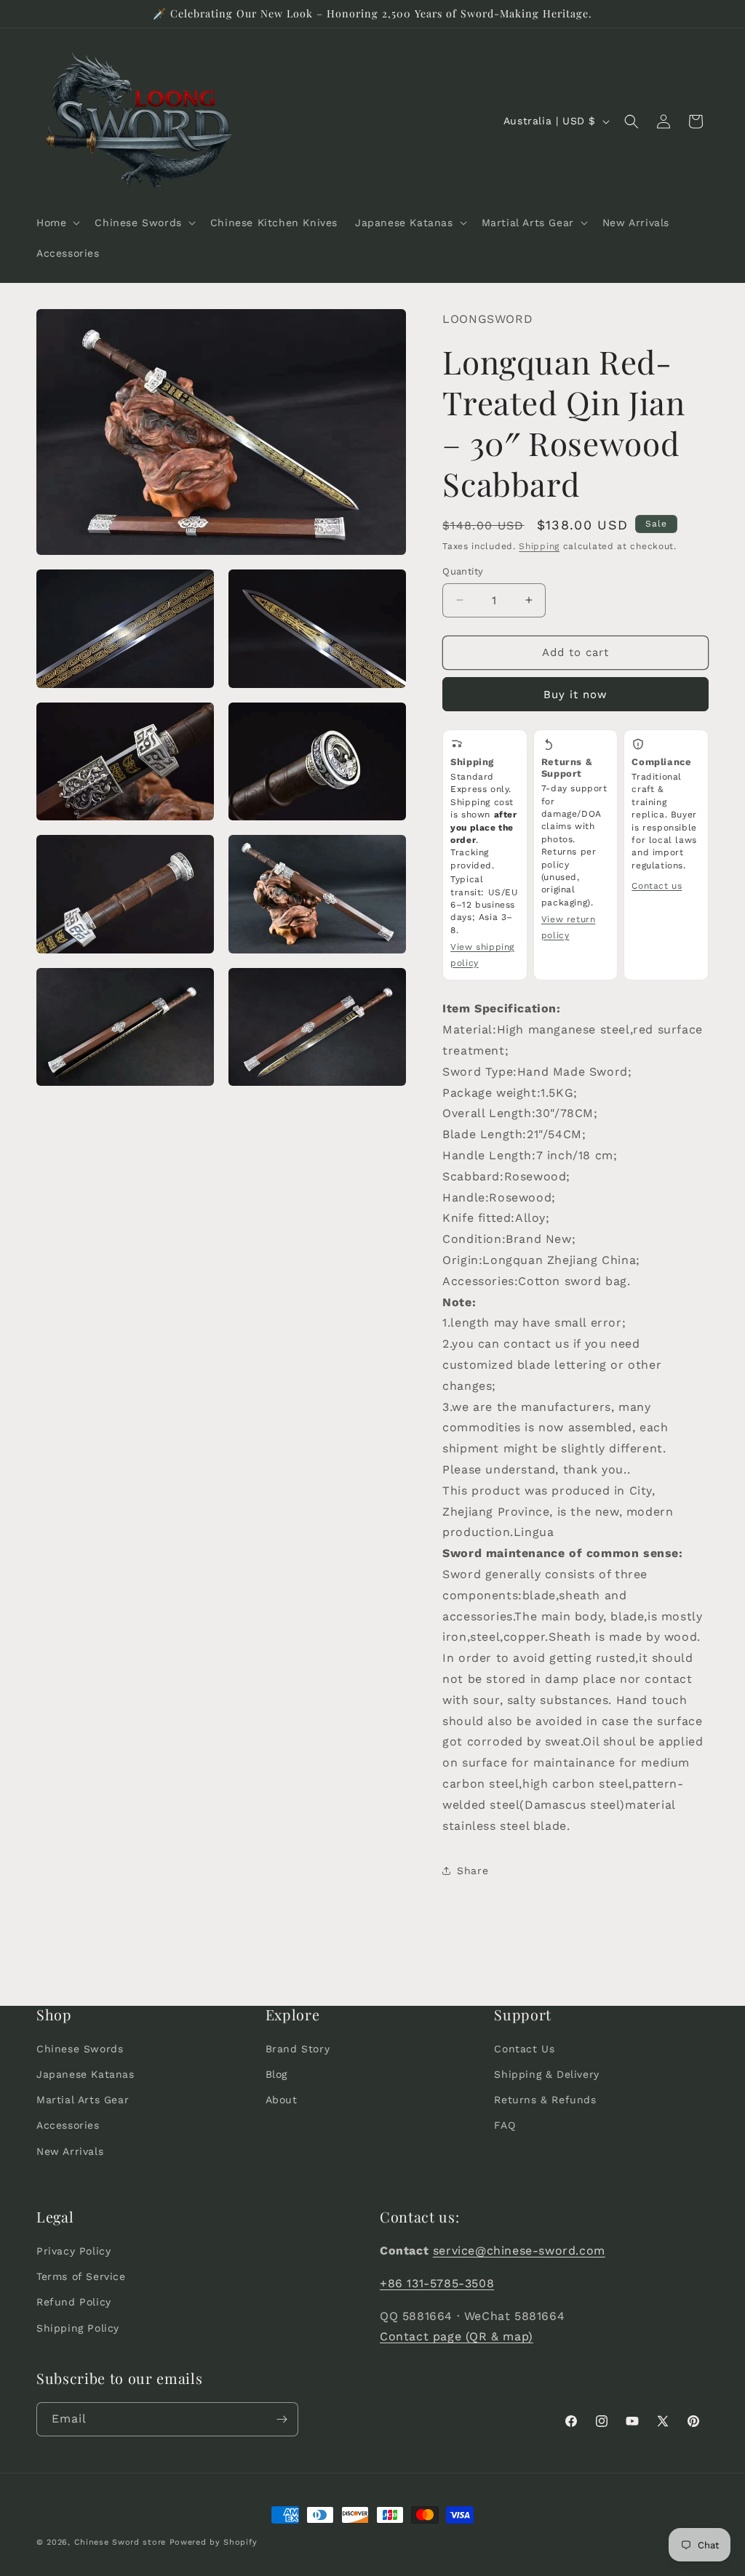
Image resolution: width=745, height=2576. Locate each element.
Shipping (539, 546)
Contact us (657, 886)
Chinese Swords (80, 2049)
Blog (276, 2074)
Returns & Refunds (545, 2100)
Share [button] (473, 1871)
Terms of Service (81, 2276)
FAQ (505, 2125)
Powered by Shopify (214, 2542)
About (282, 2100)
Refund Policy (74, 2302)
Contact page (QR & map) (457, 2336)
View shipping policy (482, 955)
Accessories (68, 2125)
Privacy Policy (73, 2251)
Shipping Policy (78, 2328)
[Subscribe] (282, 2419)
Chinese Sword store (120, 2542)
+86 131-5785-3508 (437, 2283)
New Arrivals (70, 2151)
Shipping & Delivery (546, 2074)
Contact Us (524, 2049)
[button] (57, 223)
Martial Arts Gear (83, 2100)
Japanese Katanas (85, 2074)
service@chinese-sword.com (519, 2251)
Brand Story (298, 2049)
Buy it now (575, 695)
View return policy (569, 927)
